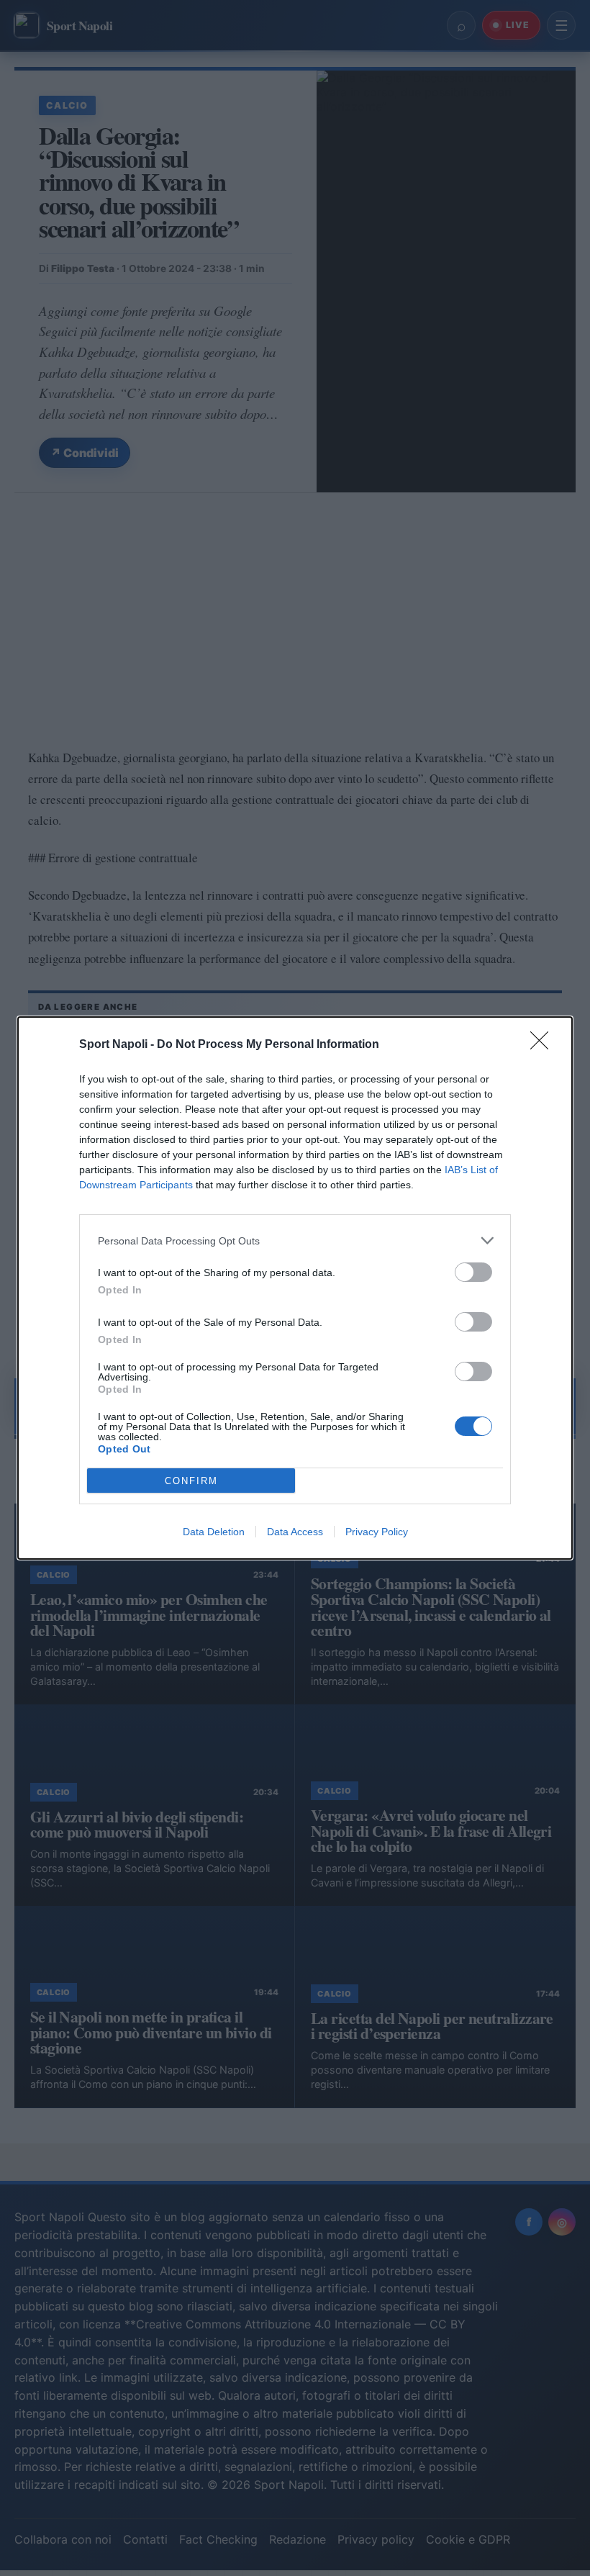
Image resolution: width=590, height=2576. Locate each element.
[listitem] (295, 1240)
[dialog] (295, 1288)
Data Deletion (214, 1532)
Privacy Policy (377, 1532)
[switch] (473, 1272)
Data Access (295, 1532)
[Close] (544, 1045)
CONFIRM (191, 1481)
